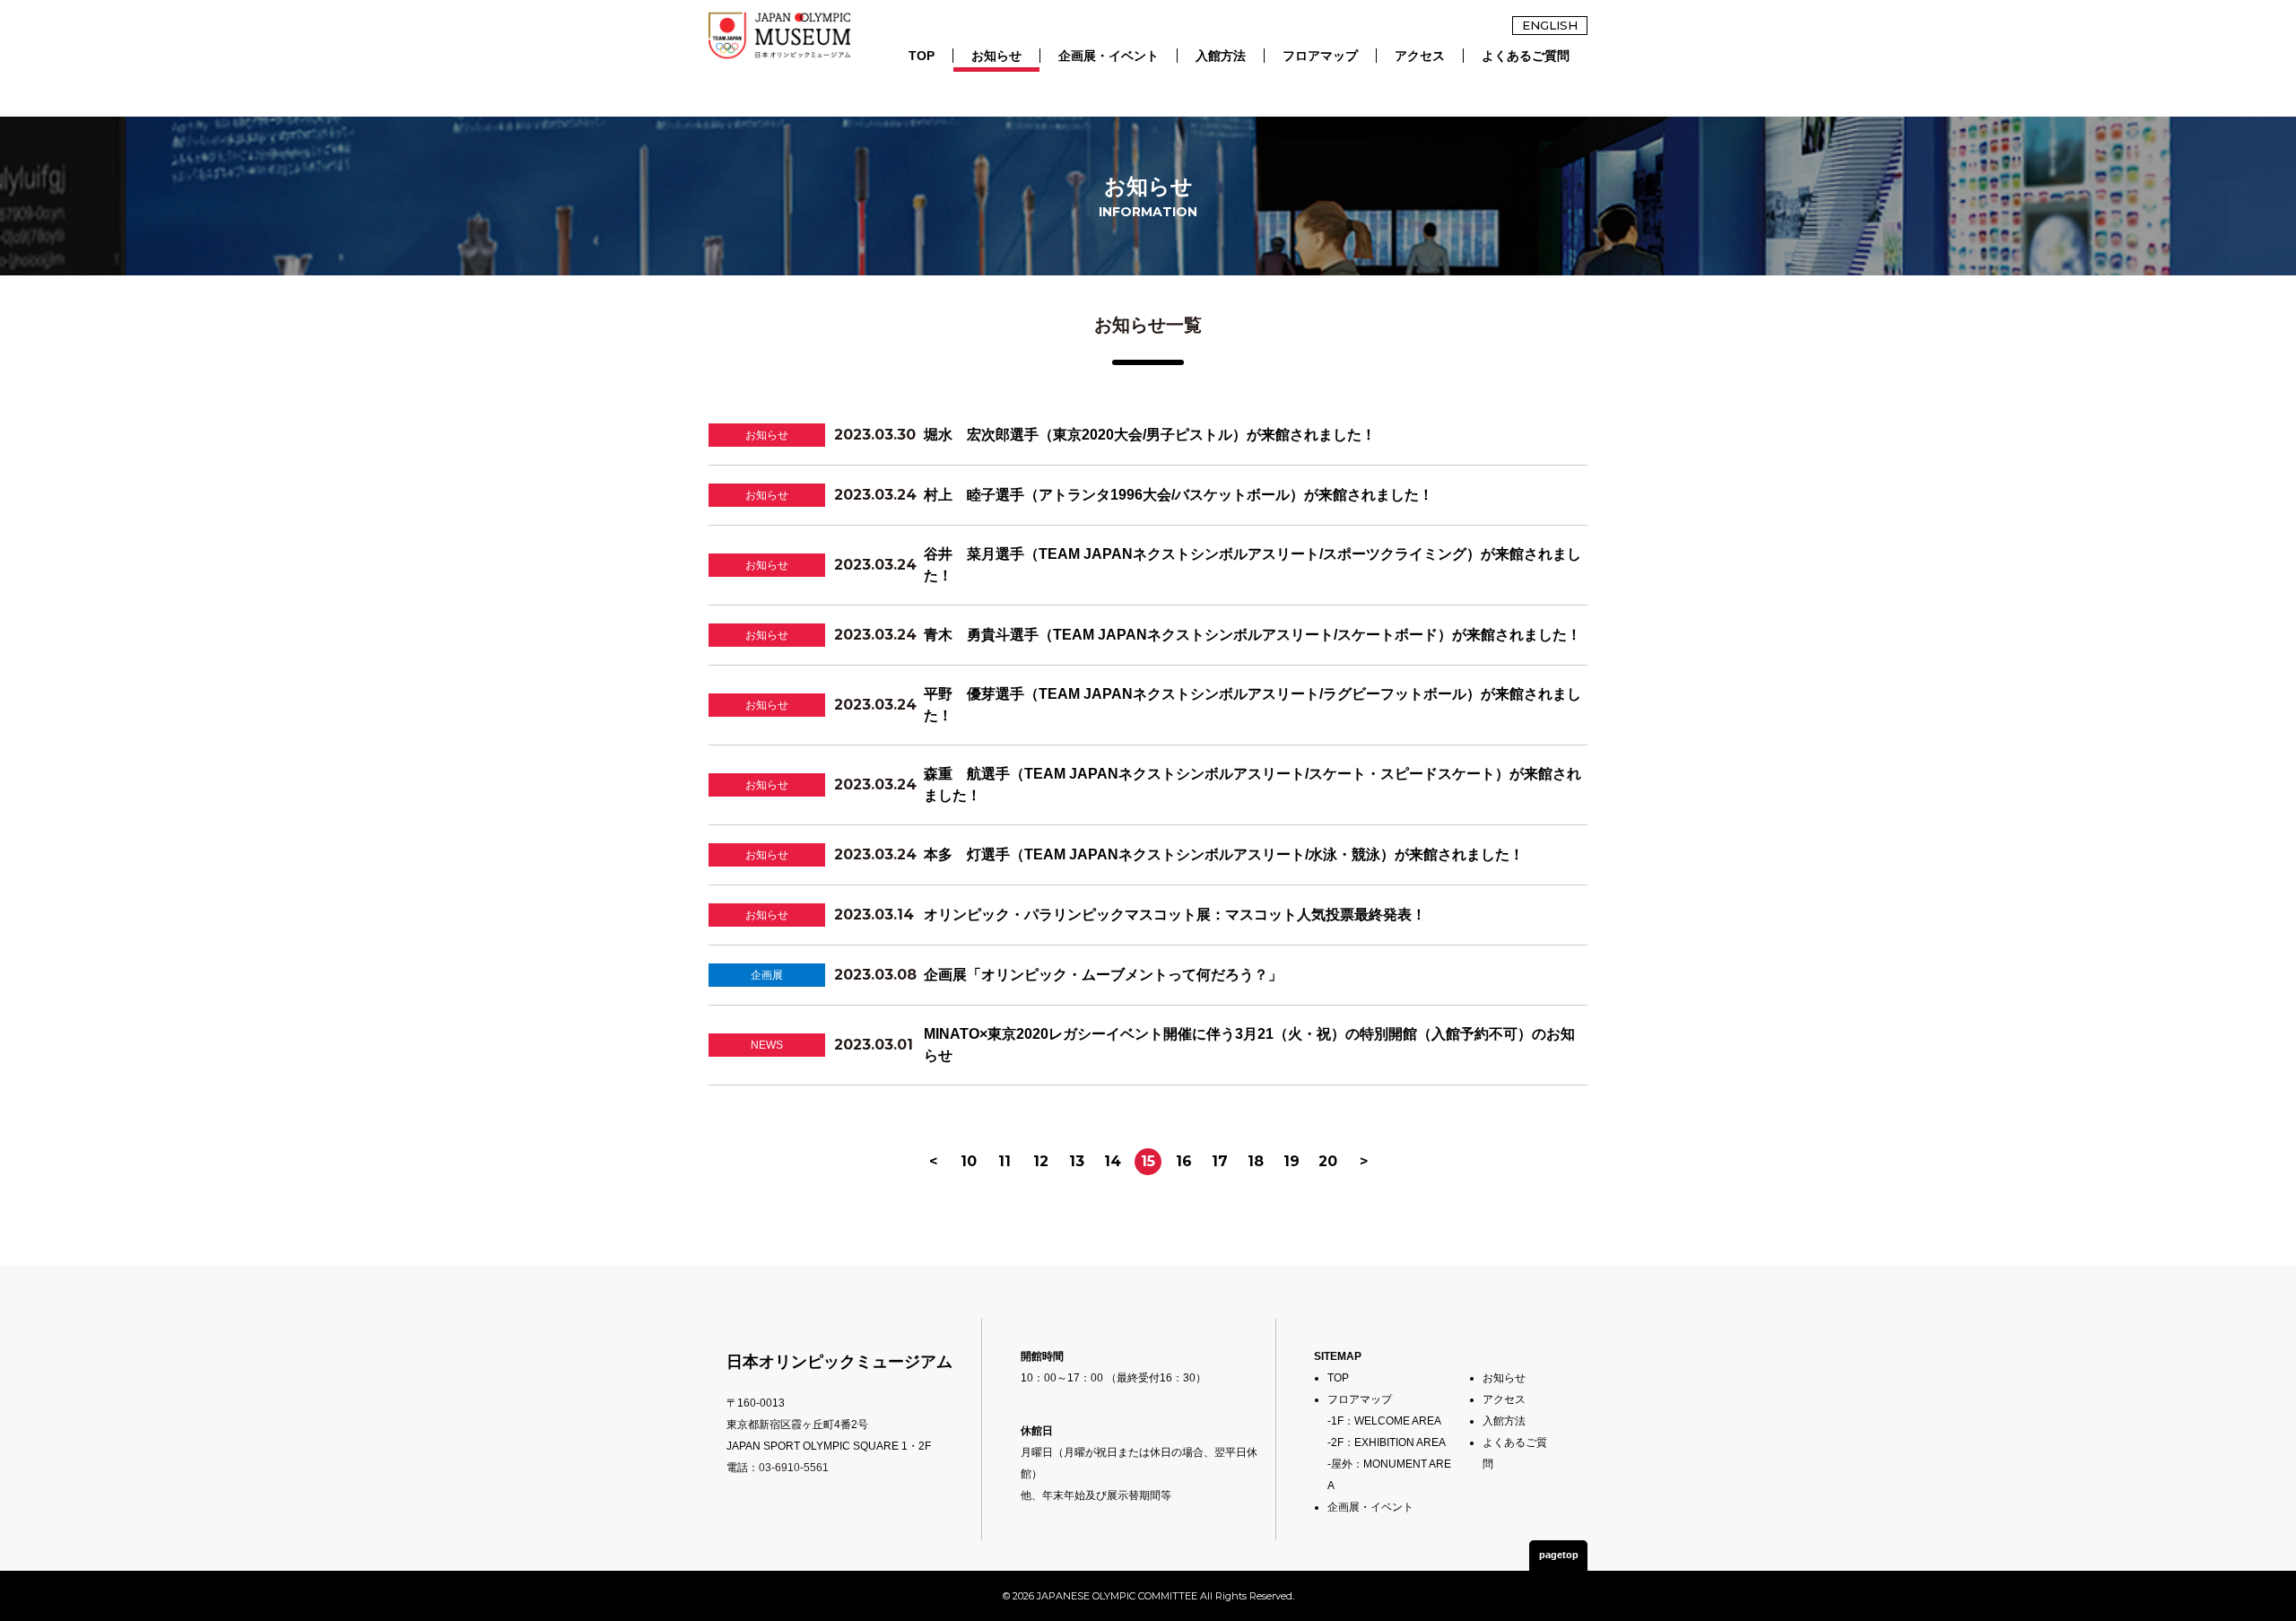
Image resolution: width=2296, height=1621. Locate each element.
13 (1077, 1161)
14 (1113, 1161)
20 (1328, 1161)
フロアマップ (1320, 56)
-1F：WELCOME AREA (1384, 1421)
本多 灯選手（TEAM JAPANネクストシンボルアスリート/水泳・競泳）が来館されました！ (1224, 854)
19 (1291, 1161)
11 (1004, 1161)
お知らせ (996, 56)
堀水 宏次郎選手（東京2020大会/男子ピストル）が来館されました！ (1150, 435)
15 (1148, 1161)
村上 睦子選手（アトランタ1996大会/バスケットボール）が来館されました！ (1178, 495)
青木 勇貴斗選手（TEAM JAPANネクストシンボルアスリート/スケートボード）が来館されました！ (1252, 635)
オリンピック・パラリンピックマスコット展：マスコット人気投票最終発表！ (1175, 915)
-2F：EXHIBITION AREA (1387, 1442)
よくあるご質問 (1526, 56)
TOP (922, 56)
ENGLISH (1550, 25)
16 (1184, 1161)
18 (1256, 1161)
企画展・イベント (1109, 56)
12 (1041, 1161)
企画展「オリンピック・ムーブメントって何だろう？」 (1103, 975)
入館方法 (1221, 56)
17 (1220, 1161)
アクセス (1420, 56)
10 (969, 1161)
